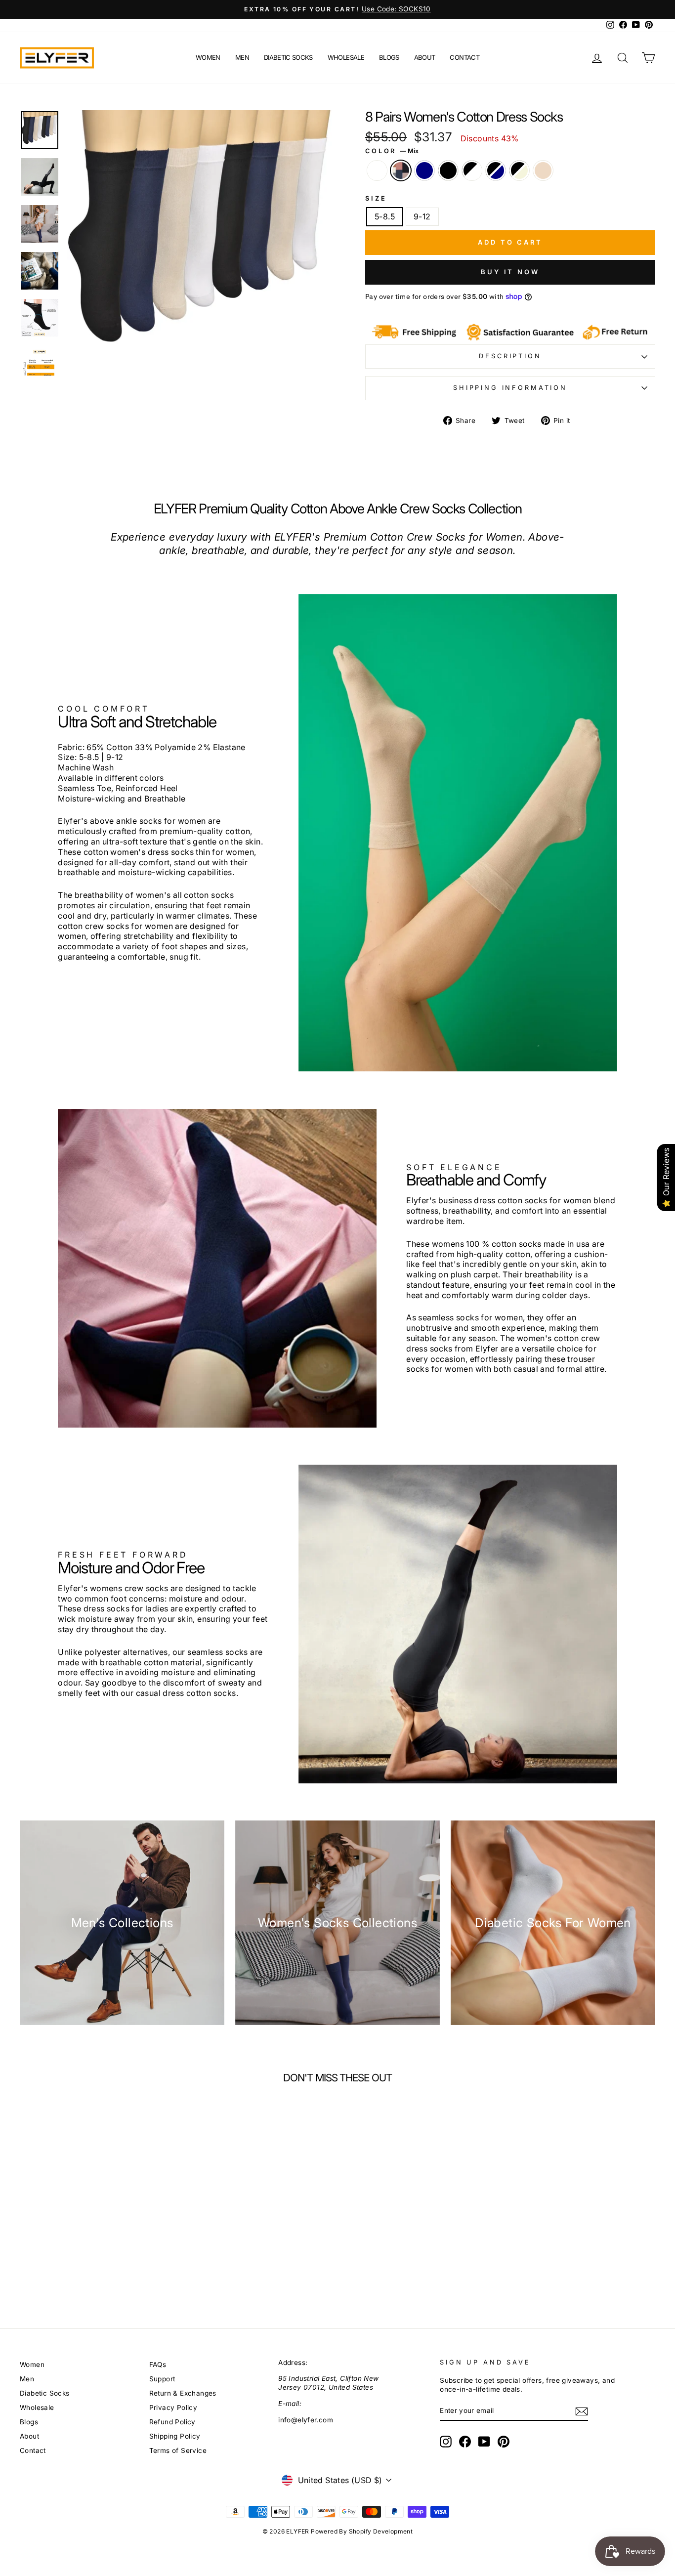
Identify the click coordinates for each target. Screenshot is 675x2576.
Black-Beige (519, 170)
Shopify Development (381, 2531)
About (425, 57)
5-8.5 (385, 216)
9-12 (422, 216)
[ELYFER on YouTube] (484, 2442)
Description (510, 356)
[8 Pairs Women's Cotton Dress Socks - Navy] (71, 2256)
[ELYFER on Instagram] (446, 2442)
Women (208, 57)
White (377, 170)
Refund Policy (172, 2422)
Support (162, 2379)
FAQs (158, 2365)
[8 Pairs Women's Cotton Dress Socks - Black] (87, 2256)
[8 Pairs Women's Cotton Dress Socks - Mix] (55, 2256)
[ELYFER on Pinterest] (504, 2442)
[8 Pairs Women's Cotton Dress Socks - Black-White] (104, 2256)
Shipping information (510, 388)
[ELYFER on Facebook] (465, 2442)
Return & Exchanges (183, 2393)
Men (242, 57)
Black (448, 170)
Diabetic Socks (288, 57)
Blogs (389, 57)
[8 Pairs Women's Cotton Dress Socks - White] (38, 2256)
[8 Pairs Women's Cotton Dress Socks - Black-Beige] (136, 2256)
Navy (424, 170)
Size (376, 198)
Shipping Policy (175, 2436)
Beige (543, 170)
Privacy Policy (173, 2407)
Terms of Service (178, 2450)
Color (392, 151)
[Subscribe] (582, 2411)
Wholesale (346, 57)
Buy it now (510, 272)
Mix (401, 170)
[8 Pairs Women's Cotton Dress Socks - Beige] (152, 2256)
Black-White (472, 170)
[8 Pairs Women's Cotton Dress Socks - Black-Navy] (120, 2256)
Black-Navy (496, 170)
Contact (464, 57)
